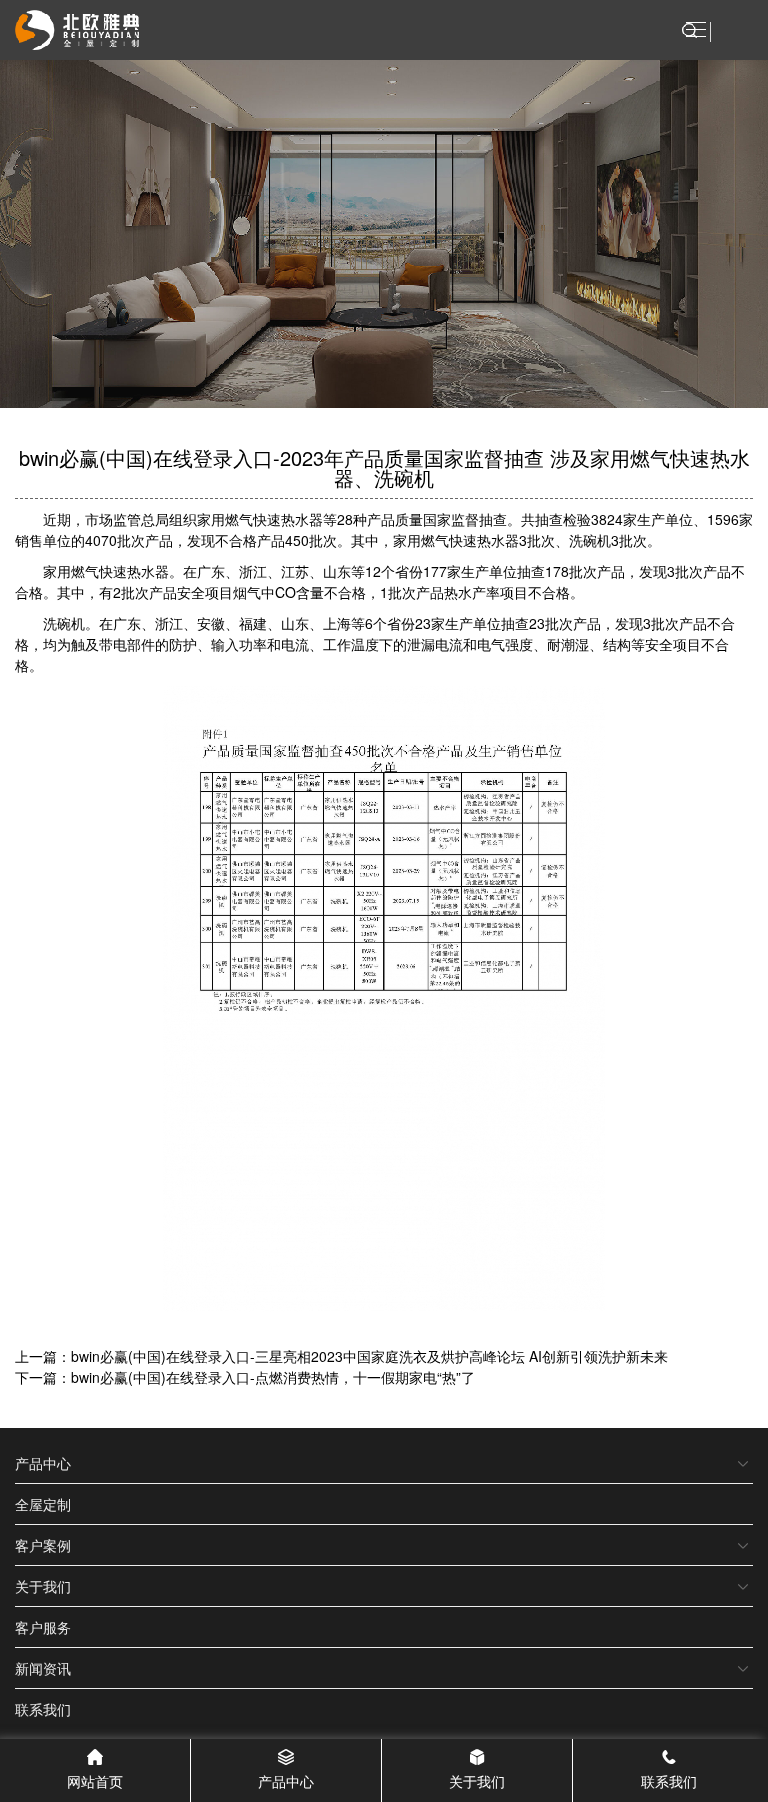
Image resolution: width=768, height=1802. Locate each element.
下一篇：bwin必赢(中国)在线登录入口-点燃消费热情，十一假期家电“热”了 (245, 1377)
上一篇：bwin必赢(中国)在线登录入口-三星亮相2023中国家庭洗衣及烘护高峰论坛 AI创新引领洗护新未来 (341, 1356)
